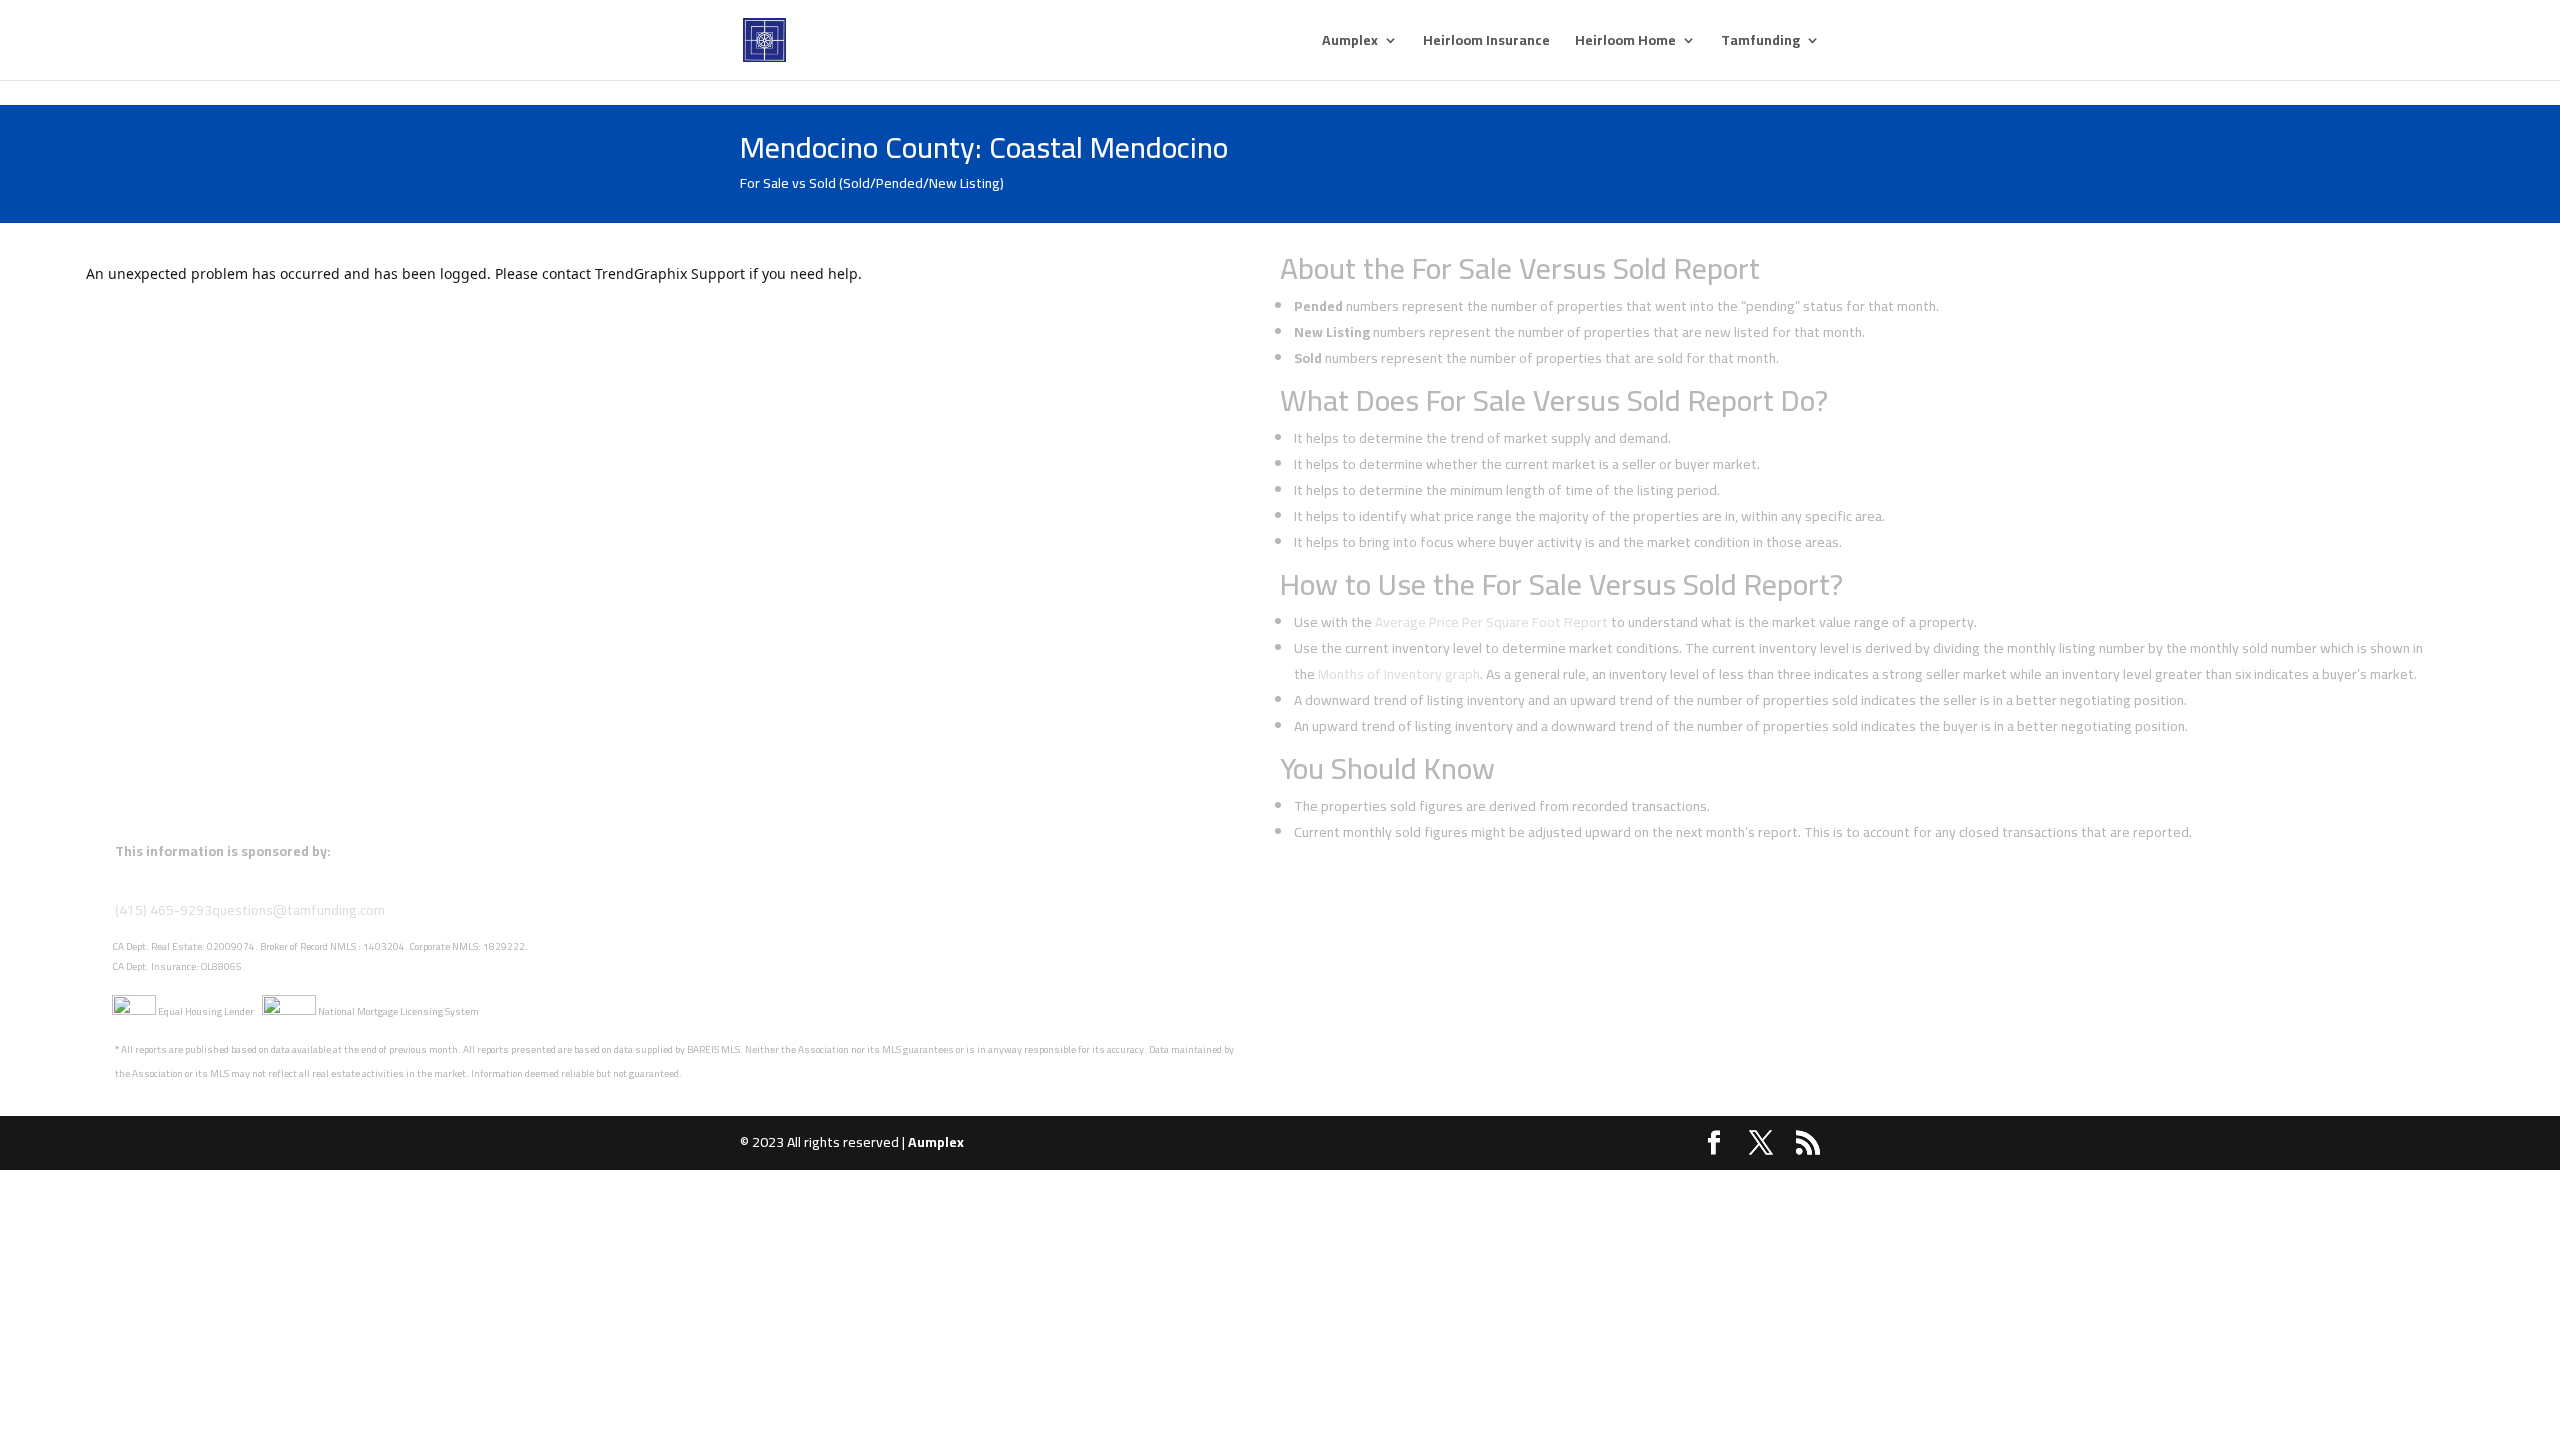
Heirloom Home (1625, 43)
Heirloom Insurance (1486, 43)
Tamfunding (1760, 43)
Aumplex (1350, 43)
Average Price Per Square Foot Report (1491, 622)
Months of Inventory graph (1399, 674)
